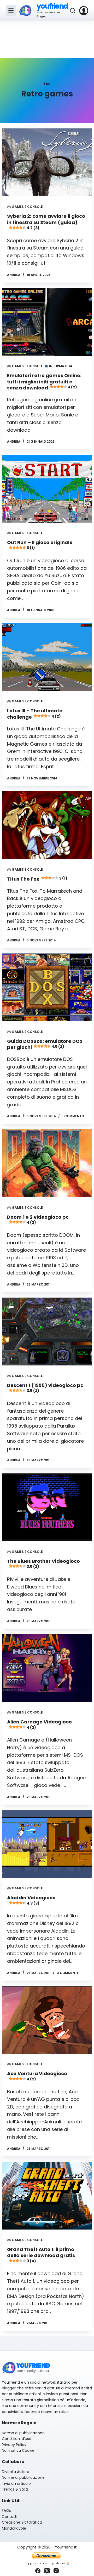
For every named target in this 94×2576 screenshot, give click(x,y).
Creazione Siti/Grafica (22, 2522)
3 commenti (67, 1973)
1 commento (73, 1116)
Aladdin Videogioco (31, 1900)
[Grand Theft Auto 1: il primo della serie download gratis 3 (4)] (47, 2196)
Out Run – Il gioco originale (40, 545)
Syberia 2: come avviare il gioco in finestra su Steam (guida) (46, 222)
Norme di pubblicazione (23, 2433)
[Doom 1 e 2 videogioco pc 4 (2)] (47, 1163)
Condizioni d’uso (17, 2439)
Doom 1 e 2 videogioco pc (38, 1219)
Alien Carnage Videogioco (39, 1724)
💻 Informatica (58, 366)
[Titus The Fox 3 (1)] (47, 825)
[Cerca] (73, 10)
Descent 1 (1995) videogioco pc (45, 1388)
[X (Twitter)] (47, 2571)
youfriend (52, 6)
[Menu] (11, 10)
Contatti (10, 2517)
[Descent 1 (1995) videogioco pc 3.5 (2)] (47, 1332)
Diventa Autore (16, 2472)
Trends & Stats (15, 2489)
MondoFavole (14, 2528)
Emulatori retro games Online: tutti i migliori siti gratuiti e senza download (44, 382)
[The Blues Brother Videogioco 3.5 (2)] (47, 1507)
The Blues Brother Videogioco (43, 1563)
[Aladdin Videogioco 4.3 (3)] (47, 1844)
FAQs (6, 2510)
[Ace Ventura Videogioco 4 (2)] (47, 2020)
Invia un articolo (16, 2483)
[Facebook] (38, 2571)
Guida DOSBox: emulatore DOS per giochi (45, 1044)
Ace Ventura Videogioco (37, 2076)
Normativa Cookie (18, 2450)
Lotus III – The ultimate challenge (35, 714)
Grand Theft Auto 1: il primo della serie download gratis (41, 2255)
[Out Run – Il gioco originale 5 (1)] (47, 489)
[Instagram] (56, 2571)
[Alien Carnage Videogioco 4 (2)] (47, 1668)
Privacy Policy (14, 2445)
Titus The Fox (37, 879)
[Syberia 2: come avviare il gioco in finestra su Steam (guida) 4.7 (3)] (47, 162)
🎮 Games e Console (25, 207)
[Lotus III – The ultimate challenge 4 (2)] (47, 657)
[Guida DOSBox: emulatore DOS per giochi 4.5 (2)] (47, 987)
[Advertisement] (47, 39)
